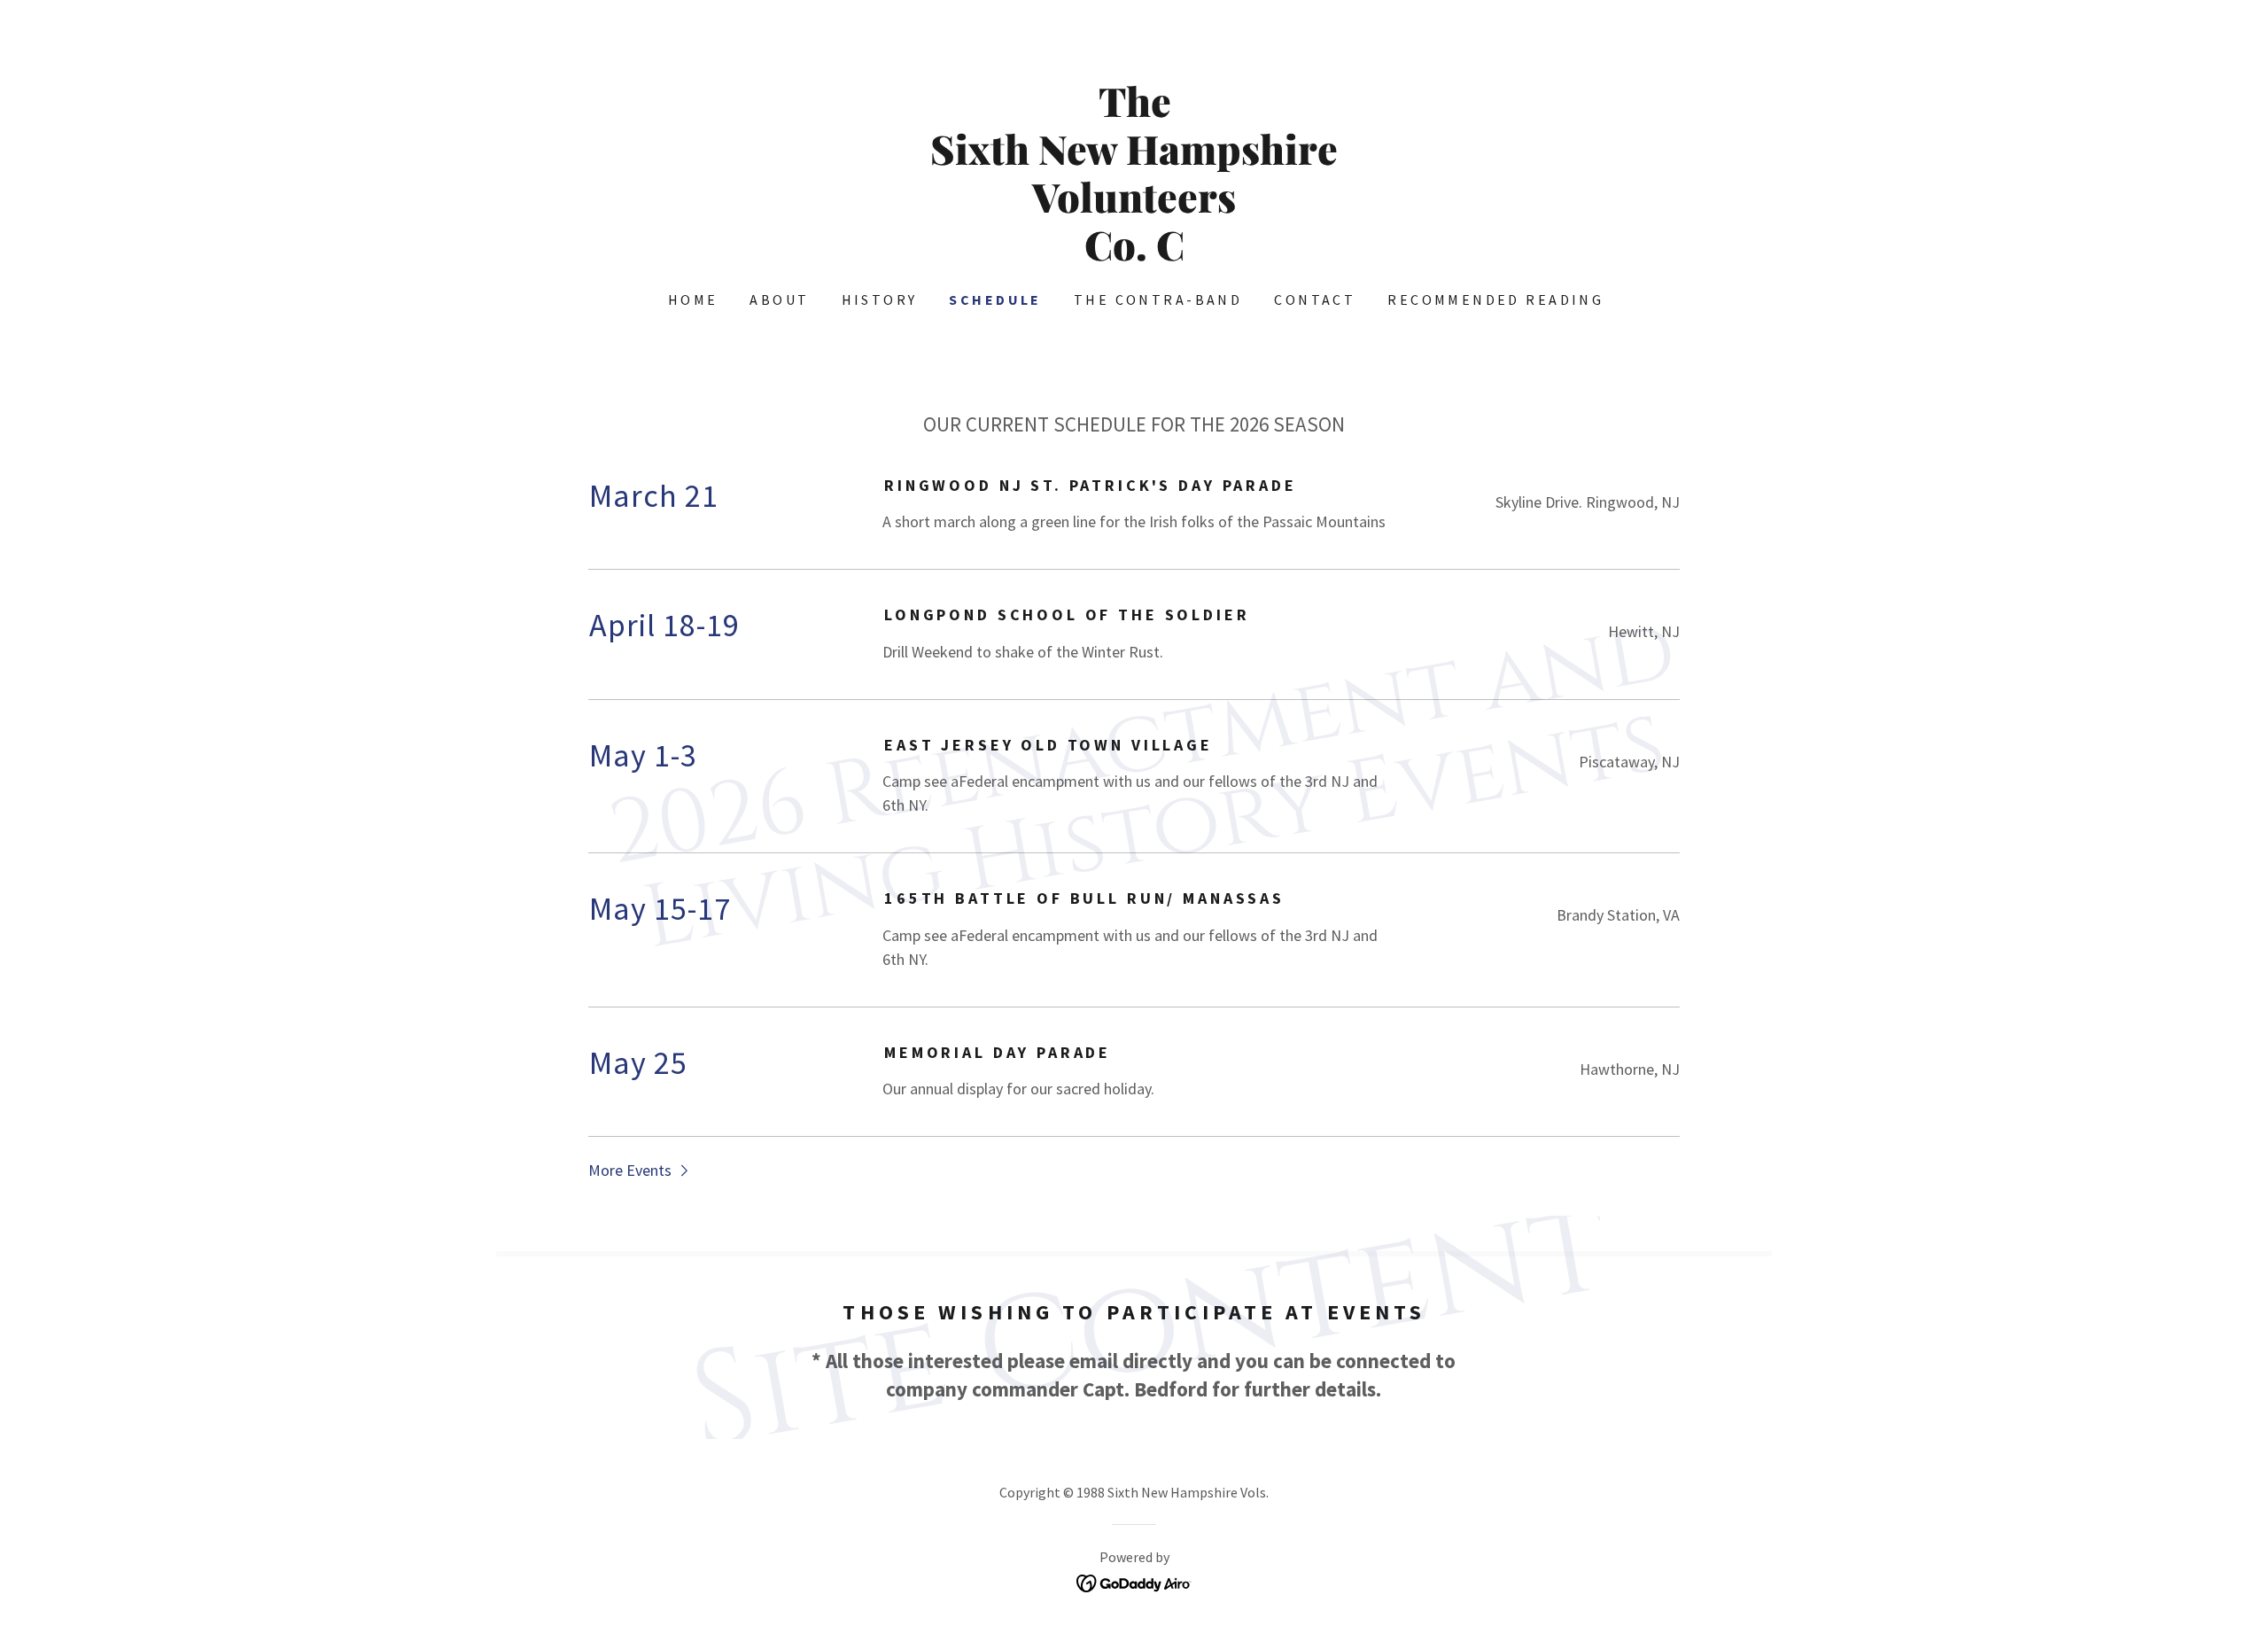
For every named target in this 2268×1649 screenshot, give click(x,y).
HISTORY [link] (880, 299)
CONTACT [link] (1315, 299)
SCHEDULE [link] (995, 299)
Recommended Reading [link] (1495, 299)
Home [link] (693, 299)
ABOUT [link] (779, 299)
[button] (640, 1169)
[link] (1134, 255)
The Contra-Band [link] (1158, 299)
